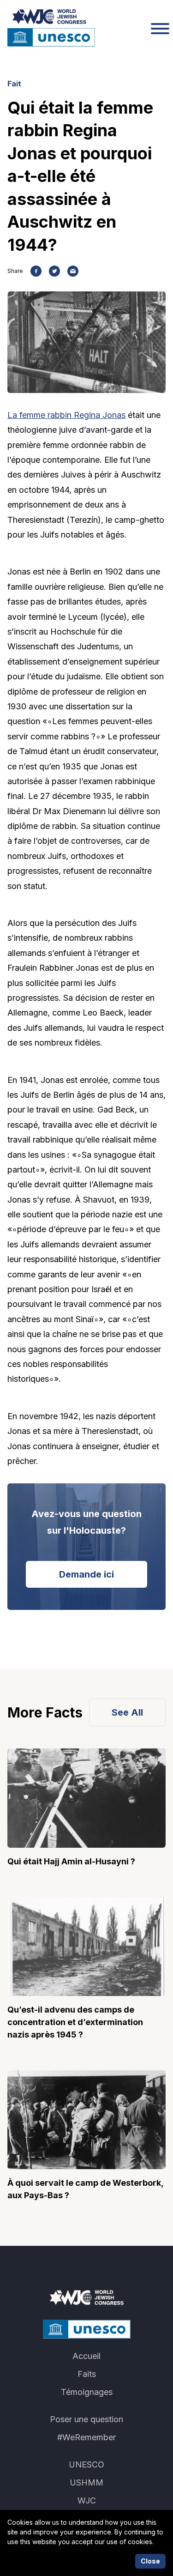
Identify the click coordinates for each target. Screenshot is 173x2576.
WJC (87, 2500)
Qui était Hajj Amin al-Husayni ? (71, 1861)
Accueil (86, 2356)
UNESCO (86, 2464)
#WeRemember (86, 2437)
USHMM (86, 2482)
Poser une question (86, 2419)
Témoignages (87, 2392)
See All (127, 1712)
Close (150, 2561)
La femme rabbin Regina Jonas (66, 415)
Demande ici (86, 1574)
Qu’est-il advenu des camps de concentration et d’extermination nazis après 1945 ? (75, 2022)
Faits (87, 2374)
